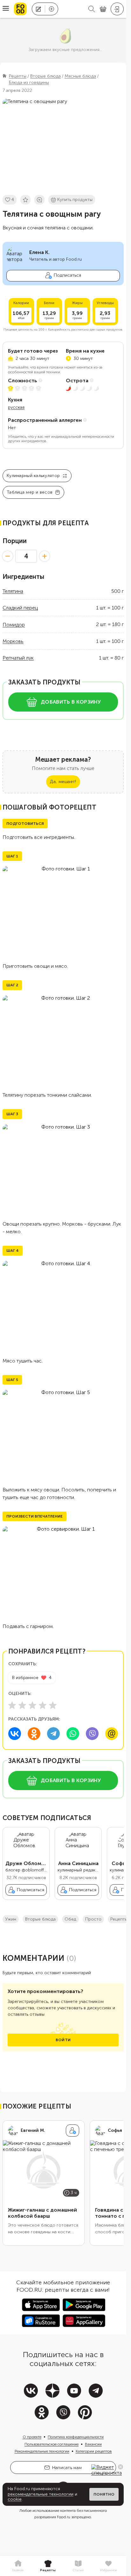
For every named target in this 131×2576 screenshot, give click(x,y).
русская (16, 407)
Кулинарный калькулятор (33, 476)
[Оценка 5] (53, 1705)
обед (70, 1924)
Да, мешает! (63, 782)
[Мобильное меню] (6, 9)
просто (93, 1924)
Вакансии (93, 2449)
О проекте (32, 2442)
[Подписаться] (72, 2136)
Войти (63, 2045)
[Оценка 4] (43, 1705)
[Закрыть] (121, 2467)
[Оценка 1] (12, 1705)
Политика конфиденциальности (76, 2442)
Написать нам (67, 2473)
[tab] (18, 2566)
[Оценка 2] (22, 1705)
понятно (104, 2494)
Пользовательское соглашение (52, 2449)
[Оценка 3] (32, 1705)
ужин (11, 1924)
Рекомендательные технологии (42, 2456)
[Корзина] (103, 9)
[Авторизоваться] (117, 9)
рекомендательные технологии (41, 2494)
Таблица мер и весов (30, 492)
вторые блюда (40, 1924)
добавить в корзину (71, 702)
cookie (15, 2499)
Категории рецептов (94, 2456)
